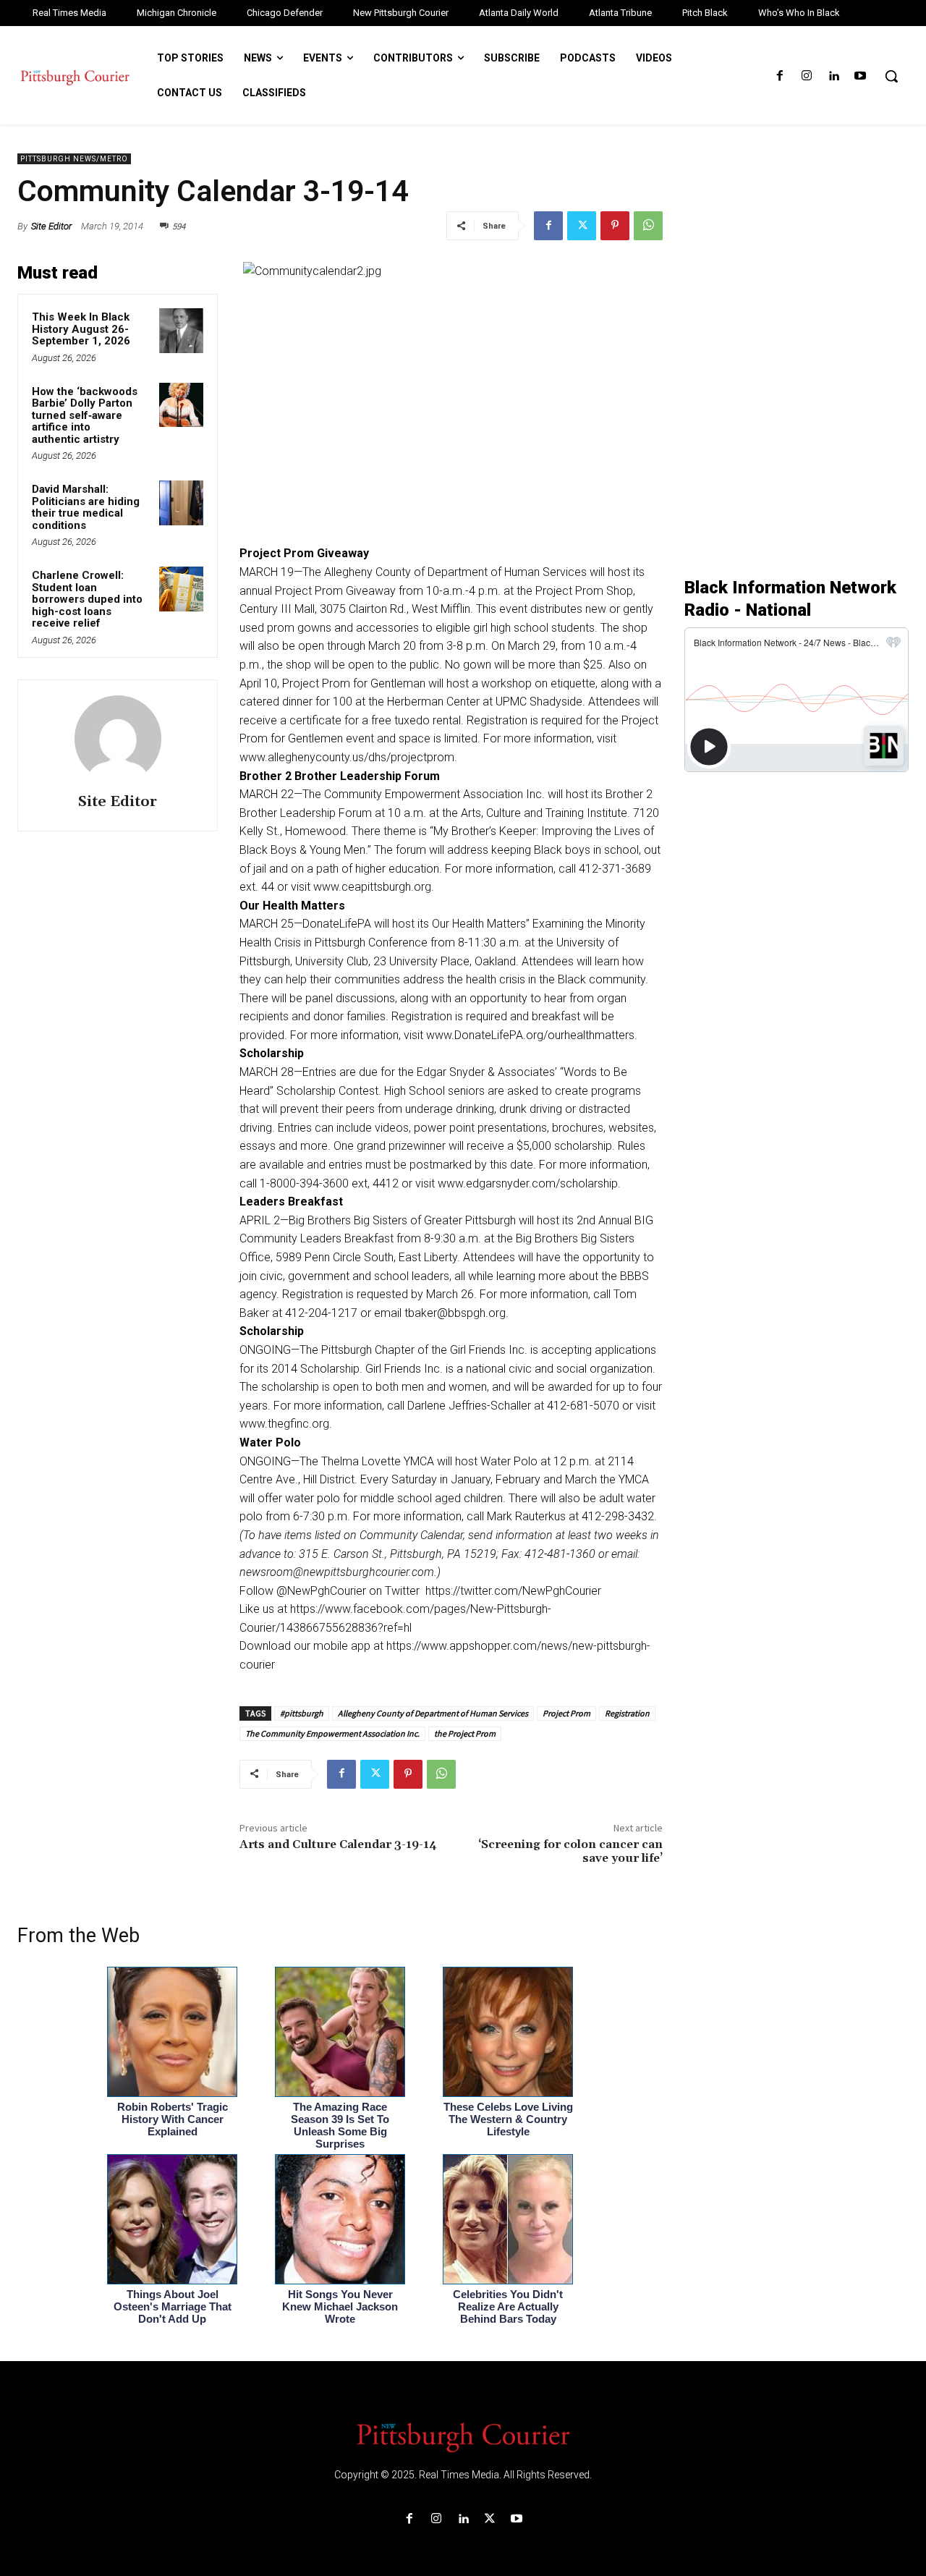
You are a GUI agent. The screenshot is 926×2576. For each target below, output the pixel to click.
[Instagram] (806, 76)
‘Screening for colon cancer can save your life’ (570, 1851)
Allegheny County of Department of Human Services (433, 1713)
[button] (891, 76)
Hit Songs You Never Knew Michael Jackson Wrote (340, 2306)
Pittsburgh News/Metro (74, 159)
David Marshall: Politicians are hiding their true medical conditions (86, 507)
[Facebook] (780, 76)
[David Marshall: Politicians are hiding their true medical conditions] (182, 503)
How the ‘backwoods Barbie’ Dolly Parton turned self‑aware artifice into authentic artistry (85, 415)
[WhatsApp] (648, 226)
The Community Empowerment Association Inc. (332, 1733)
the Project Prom (465, 1733)
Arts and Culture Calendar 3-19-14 (338, 1844)
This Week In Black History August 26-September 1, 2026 (81, 329)
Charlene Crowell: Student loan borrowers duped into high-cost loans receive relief (87, 599)
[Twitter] (582, 226)
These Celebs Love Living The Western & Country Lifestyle (508, 2119)
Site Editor (51, 226)
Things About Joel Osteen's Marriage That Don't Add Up (173, 2306)
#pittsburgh (302, 1713)
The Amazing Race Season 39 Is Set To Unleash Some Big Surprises (340, 2125)
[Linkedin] (834, 76)
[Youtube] (861, 76)
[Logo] (463, 2436)
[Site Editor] (118, 739)
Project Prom (566, 1713)
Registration (627, 1713)
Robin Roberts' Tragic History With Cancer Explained (173, 2119)
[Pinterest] (615, 226)
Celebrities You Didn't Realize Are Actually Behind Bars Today (508, 2306)
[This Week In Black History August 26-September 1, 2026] (182, 331)
